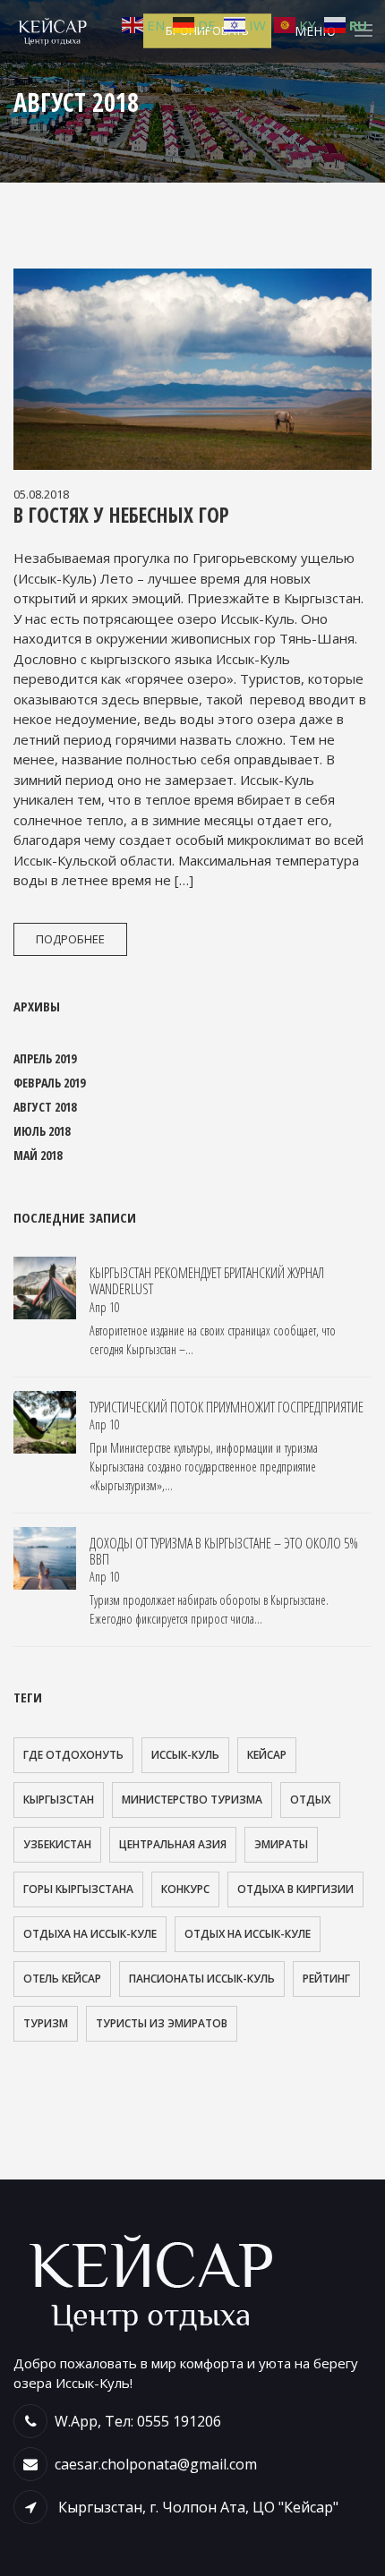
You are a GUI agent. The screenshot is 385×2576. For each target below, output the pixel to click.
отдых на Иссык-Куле (248, 1934)
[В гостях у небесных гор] (192, 369)
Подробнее (70, 939)
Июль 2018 (42, 1131)
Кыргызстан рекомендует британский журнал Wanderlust (207, 1281)
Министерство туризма (192, 1800)
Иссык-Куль (185, 1755)
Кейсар (267, 1755)
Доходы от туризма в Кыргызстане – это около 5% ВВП (224, 1551)
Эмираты (281, 1844)
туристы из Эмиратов (162, 2023)
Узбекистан (57, 1844)
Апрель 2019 (45, 1058)
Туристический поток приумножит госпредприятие (227, 1407)
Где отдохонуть (73, 1755)
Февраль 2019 (49, 1083)
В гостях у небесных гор (121, 515)
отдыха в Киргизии (295, 1889)
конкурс (185, 1889)
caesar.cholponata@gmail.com (156, 2464)
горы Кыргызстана (78, 1889)
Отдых (310, 1800)
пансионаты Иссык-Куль (202, 1979)
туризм (46, 2023)
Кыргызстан (59, 1800)
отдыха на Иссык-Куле (90, 1934)
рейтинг (326, 1979)
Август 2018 (45, 1107)
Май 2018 (38, 1155)
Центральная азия (173, 1844)
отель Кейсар (62, 1979)
